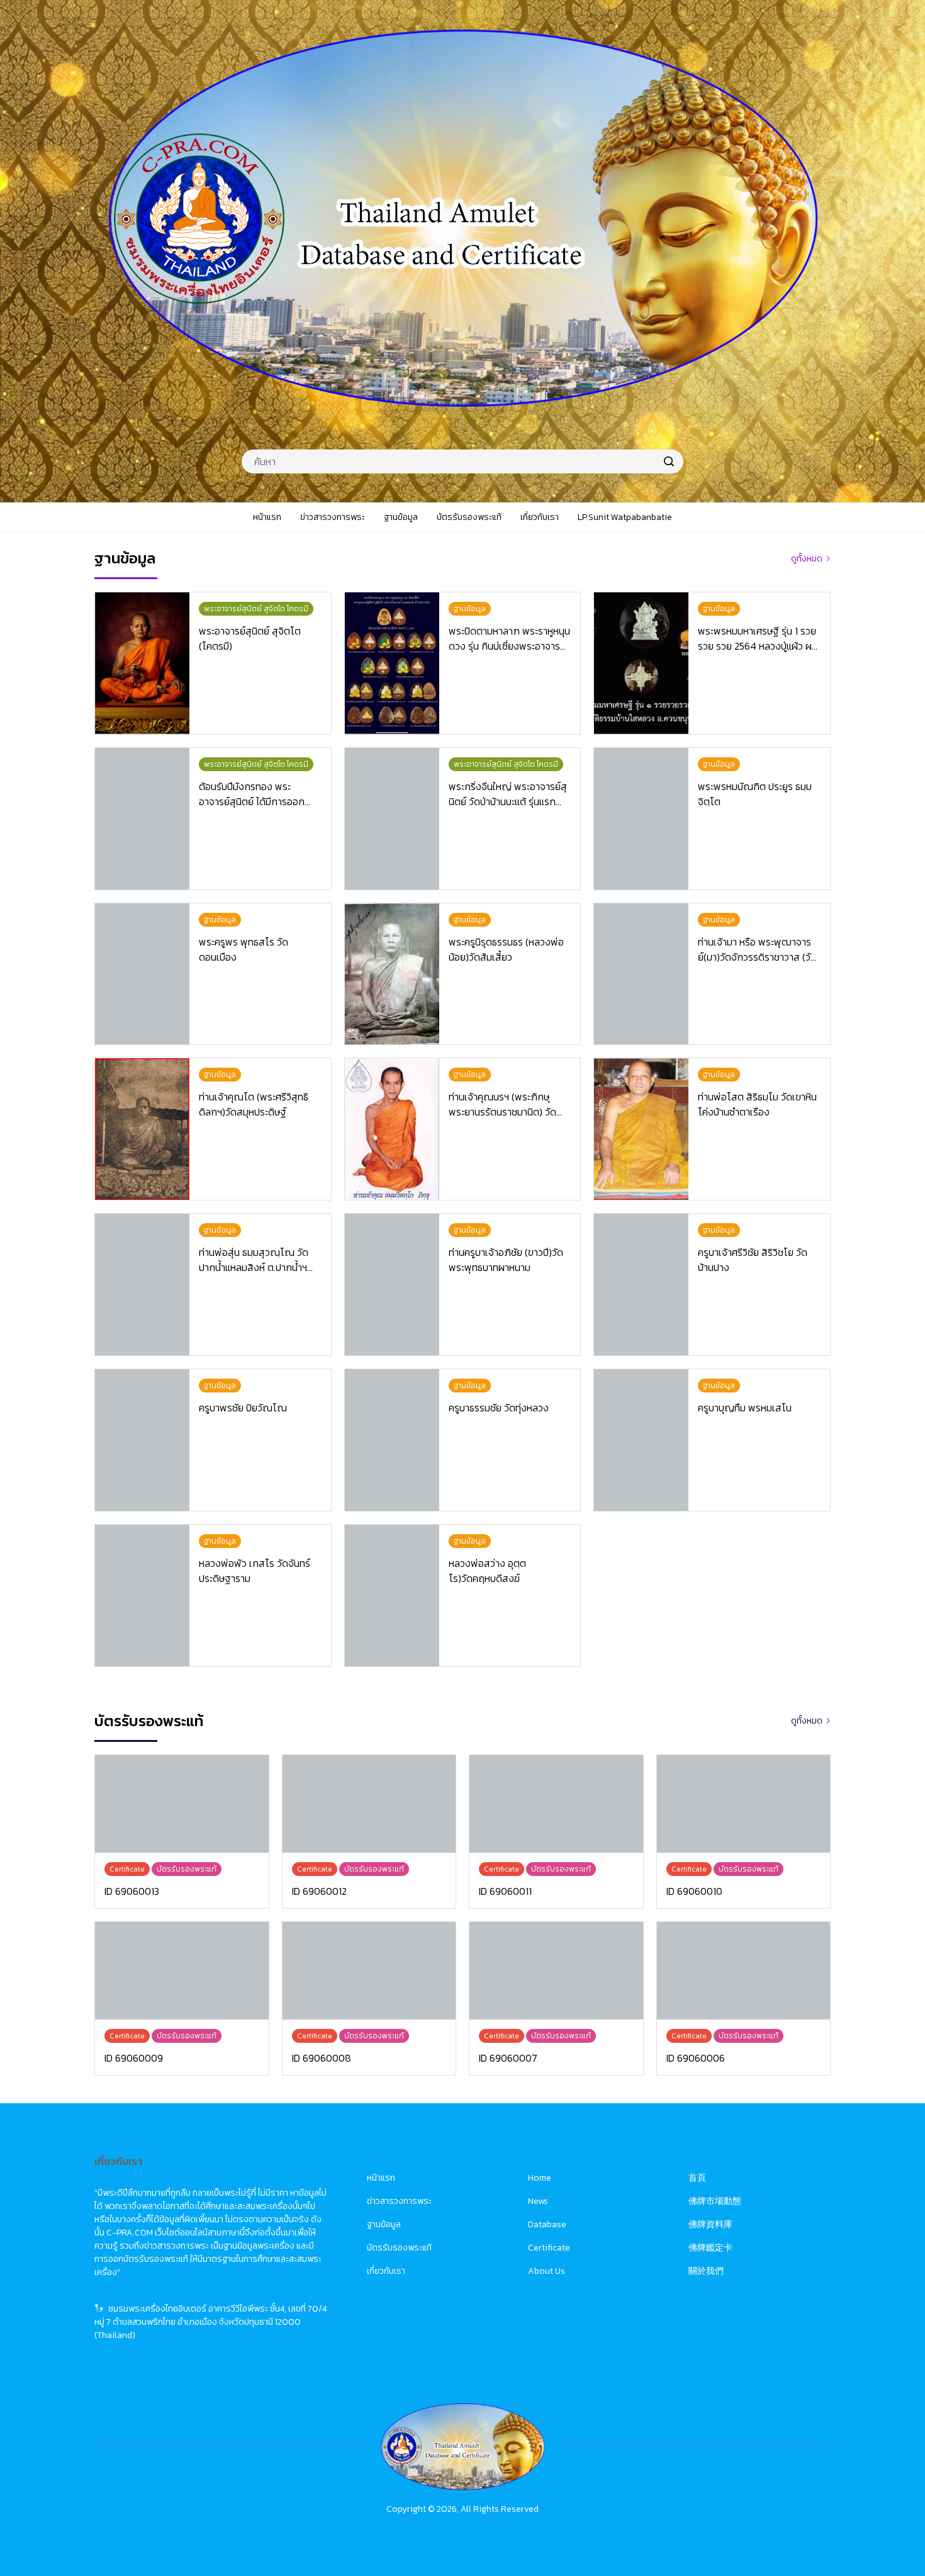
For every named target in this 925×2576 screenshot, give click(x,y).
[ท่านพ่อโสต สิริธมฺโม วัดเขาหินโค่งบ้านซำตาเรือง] (641, 1129)
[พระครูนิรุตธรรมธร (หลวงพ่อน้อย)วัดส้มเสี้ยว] (392, 974)
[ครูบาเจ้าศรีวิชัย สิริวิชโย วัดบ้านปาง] (641, 1285)
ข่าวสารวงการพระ (399, 2201)
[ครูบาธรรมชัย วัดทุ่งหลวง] (392, 1440)
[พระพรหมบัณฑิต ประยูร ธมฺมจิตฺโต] (641, 819)
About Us (547, 2271)
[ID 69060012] (369, 1804)
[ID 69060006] (744, 1971)
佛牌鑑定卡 (710, 2248)
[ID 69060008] (369, 1971)
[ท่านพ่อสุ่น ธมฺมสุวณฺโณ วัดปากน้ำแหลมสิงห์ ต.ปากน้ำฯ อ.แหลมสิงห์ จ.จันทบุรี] (142, 1285)
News (538, 2201)
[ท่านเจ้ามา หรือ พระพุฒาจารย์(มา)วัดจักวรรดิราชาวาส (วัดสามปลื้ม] (641, 974)
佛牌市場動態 (715, 2201)
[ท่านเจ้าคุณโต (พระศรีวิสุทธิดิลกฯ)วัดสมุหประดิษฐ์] (142, 1129)
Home (540, 2178)
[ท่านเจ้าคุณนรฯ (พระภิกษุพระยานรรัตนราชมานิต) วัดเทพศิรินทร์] (392, 1129)
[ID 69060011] (556, 1804)
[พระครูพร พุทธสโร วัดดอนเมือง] (142, 974)
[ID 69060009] (182, 1971)
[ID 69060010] (744, 1804)
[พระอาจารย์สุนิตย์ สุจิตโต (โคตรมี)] (142, 663)
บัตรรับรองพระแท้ (399, 2248)
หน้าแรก (381, 2178)
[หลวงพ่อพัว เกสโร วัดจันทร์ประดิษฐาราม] (142, 1596)
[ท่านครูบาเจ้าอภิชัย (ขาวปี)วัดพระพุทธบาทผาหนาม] (392, 1285)
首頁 (697, 2178)
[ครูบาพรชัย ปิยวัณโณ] (142, 1440)
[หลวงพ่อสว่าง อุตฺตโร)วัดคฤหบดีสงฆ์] (392, 1596)
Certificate (549, 2248)
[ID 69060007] (556, 1971)
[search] (669, 461)
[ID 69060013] (182, 1804)
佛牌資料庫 (710, 2224)
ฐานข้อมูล (384, 2224)
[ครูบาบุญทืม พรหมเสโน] (641, 1440)
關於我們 (706, 2271)
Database (547, 2224)
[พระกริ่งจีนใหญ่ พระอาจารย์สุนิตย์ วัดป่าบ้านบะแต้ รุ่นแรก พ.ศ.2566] (392, 819)
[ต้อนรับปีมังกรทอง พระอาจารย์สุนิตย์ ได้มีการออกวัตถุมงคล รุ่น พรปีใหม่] (142, 819)
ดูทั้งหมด (807, 559)
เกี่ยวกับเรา (386, 2271)
